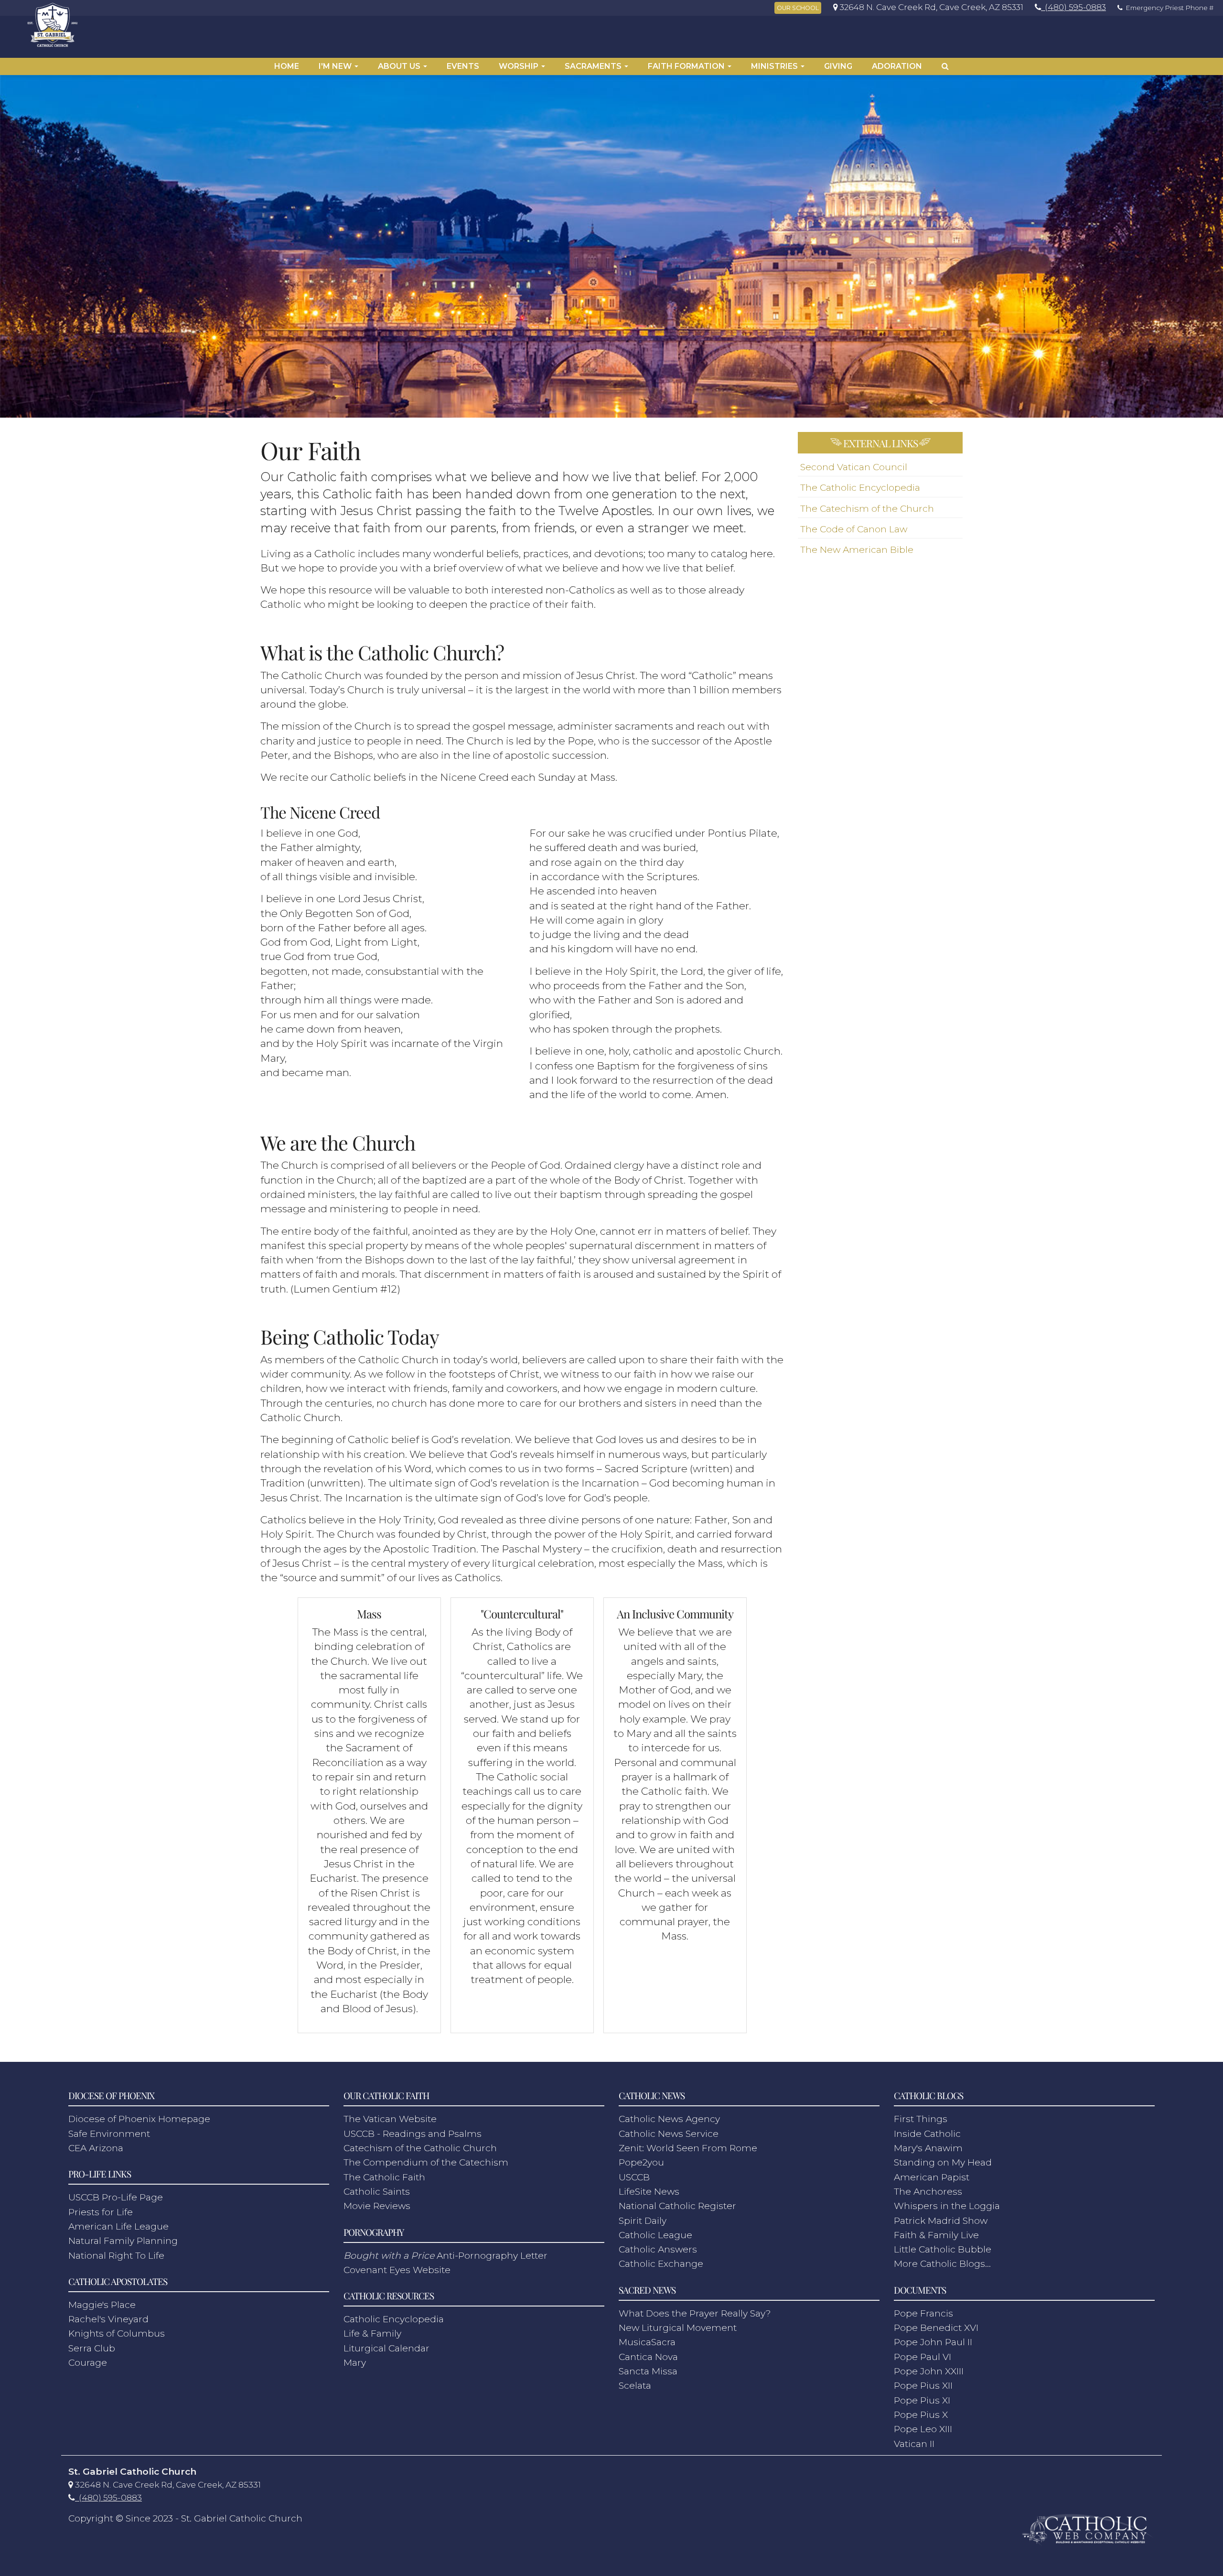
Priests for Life (101, 2212)
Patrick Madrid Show (941, 2221)
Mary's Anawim (928, 2148)
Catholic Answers (658, 2249)
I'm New (336, 66)
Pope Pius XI (922, 2400)
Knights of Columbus (117, 2333)
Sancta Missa (648, 2371)
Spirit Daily (643, 2221)
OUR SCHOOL (798, 8)
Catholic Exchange (661, 2264)
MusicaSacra (647, 2342)
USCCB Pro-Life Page (116, 2197)
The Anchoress (928, 2192)
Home (287, 66)
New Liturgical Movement (678, 2328)
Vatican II (914, 2444)
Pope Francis (923, 2313)
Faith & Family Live (936, 2235)
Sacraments (594, 66)
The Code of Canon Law (854, 529)
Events (463, 66)
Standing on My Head (943, 2162)
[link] (926, 7)
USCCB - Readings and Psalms (413, 2134)
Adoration (897, 66)
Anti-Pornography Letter (445, 2256)
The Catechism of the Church (867, 509)
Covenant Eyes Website (397, 2270)
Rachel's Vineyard (108, 2319)
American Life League (118, 2226)
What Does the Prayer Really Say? (695, 2313)
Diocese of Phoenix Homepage (139, 2119)
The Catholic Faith (384, 2177)
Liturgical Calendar (386, 2348)
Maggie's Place (102, 2305)
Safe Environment (109, 2134)
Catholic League (655, 2235)
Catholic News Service (669, 2134)
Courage (88, 2363)
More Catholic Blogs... (942, 2264)
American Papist (932, 2177)
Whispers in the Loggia (947, 2206)
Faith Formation (687, 66)
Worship (520, 66)
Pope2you (641, 2162)
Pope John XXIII (929, 2371)
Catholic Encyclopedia (394, 2319)
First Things (921, 2119)
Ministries (775, 66)
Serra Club (92, 2348)
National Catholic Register (677, 2206)
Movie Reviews (377, 2206)
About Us (400, 66)
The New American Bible (857, 550)
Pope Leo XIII (923, 2429)
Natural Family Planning (123, 2241)
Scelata (635, 2386)
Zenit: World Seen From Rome (688, 2148)
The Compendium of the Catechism (426, 2162)
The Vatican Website (390, 2119)
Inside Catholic (927, 2134)
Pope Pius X (921, 2415)
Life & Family (372, 2333)
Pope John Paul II (933, 2342)
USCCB (634, 2177)
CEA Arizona (96, 2148)
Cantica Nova (648, 2357)
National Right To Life (116, 2256)
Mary (355, 2363)
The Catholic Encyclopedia (860, 488)
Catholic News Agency (669, 2119)
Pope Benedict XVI (936, 2328)
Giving (838, 66)
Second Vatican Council (854, 467)
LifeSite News (649, 2192)
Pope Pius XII (923, 2386)
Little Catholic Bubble (943, 2249)
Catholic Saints (377, 2192)
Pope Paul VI (923, 2357)
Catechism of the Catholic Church (420, 2148)
